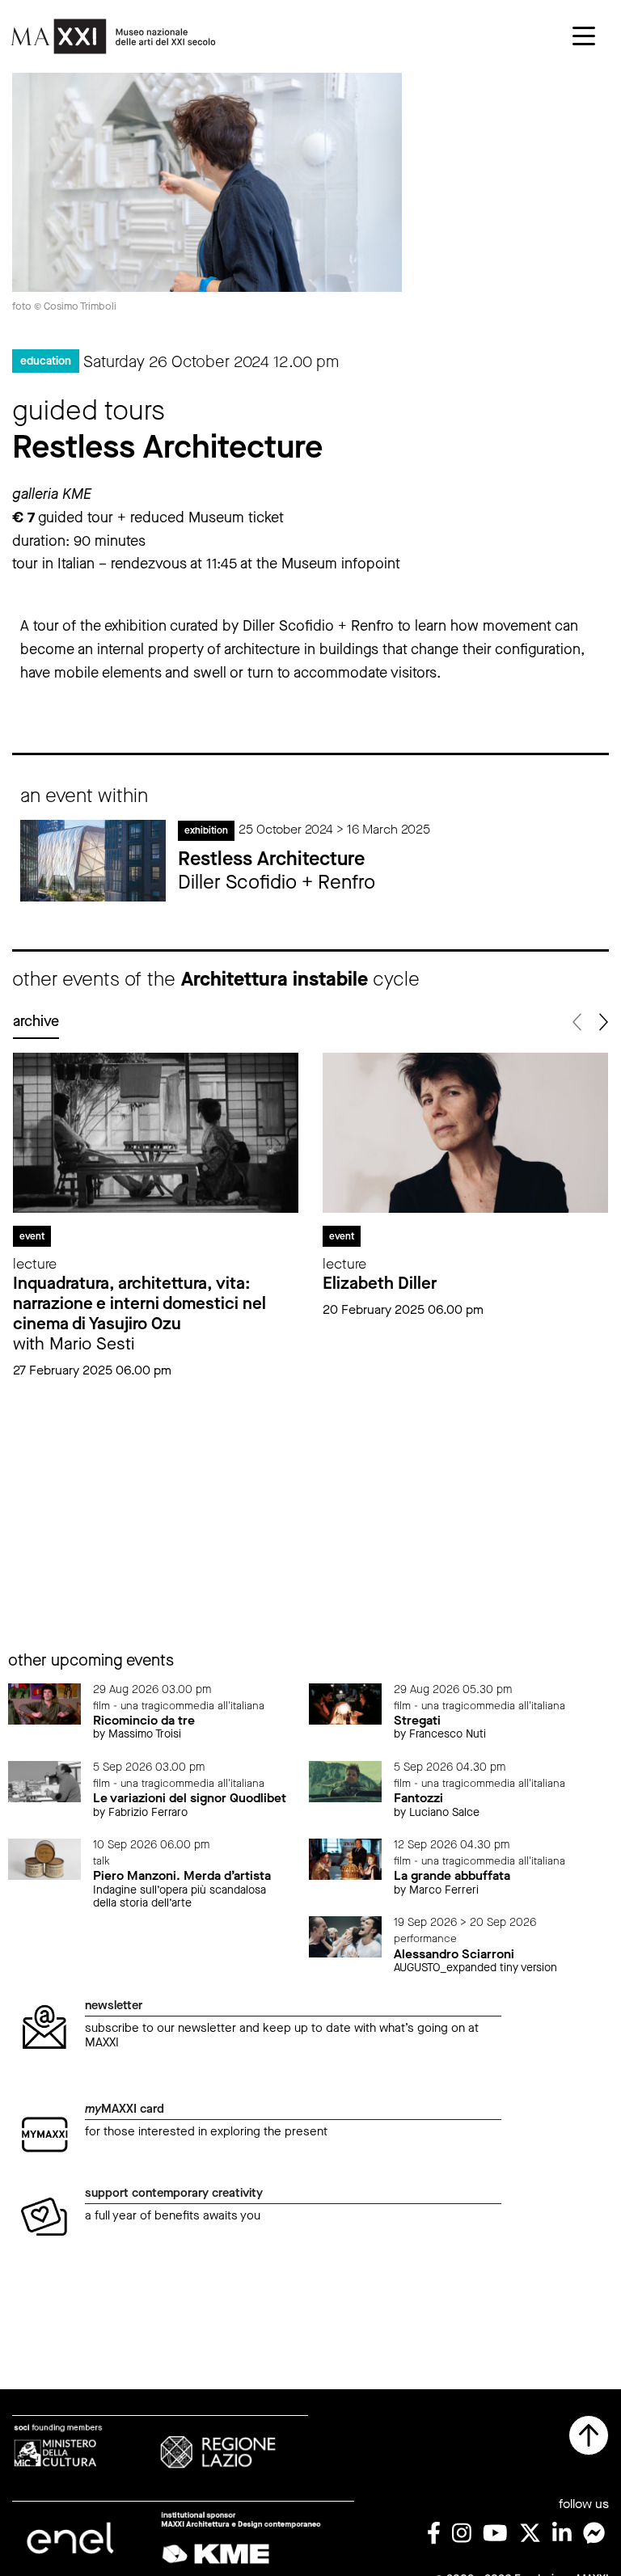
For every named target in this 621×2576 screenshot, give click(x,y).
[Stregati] (345, 1703)
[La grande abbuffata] (345, 1858)
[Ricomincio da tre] (44, 1703)
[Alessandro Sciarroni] (345, 1936)
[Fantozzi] (345, 1781)
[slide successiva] (602, 1022)
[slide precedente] (578, 1022)
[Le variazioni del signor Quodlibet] (44, 1781)
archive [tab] (36, 1021)
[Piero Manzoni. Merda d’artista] (44, 1858)
